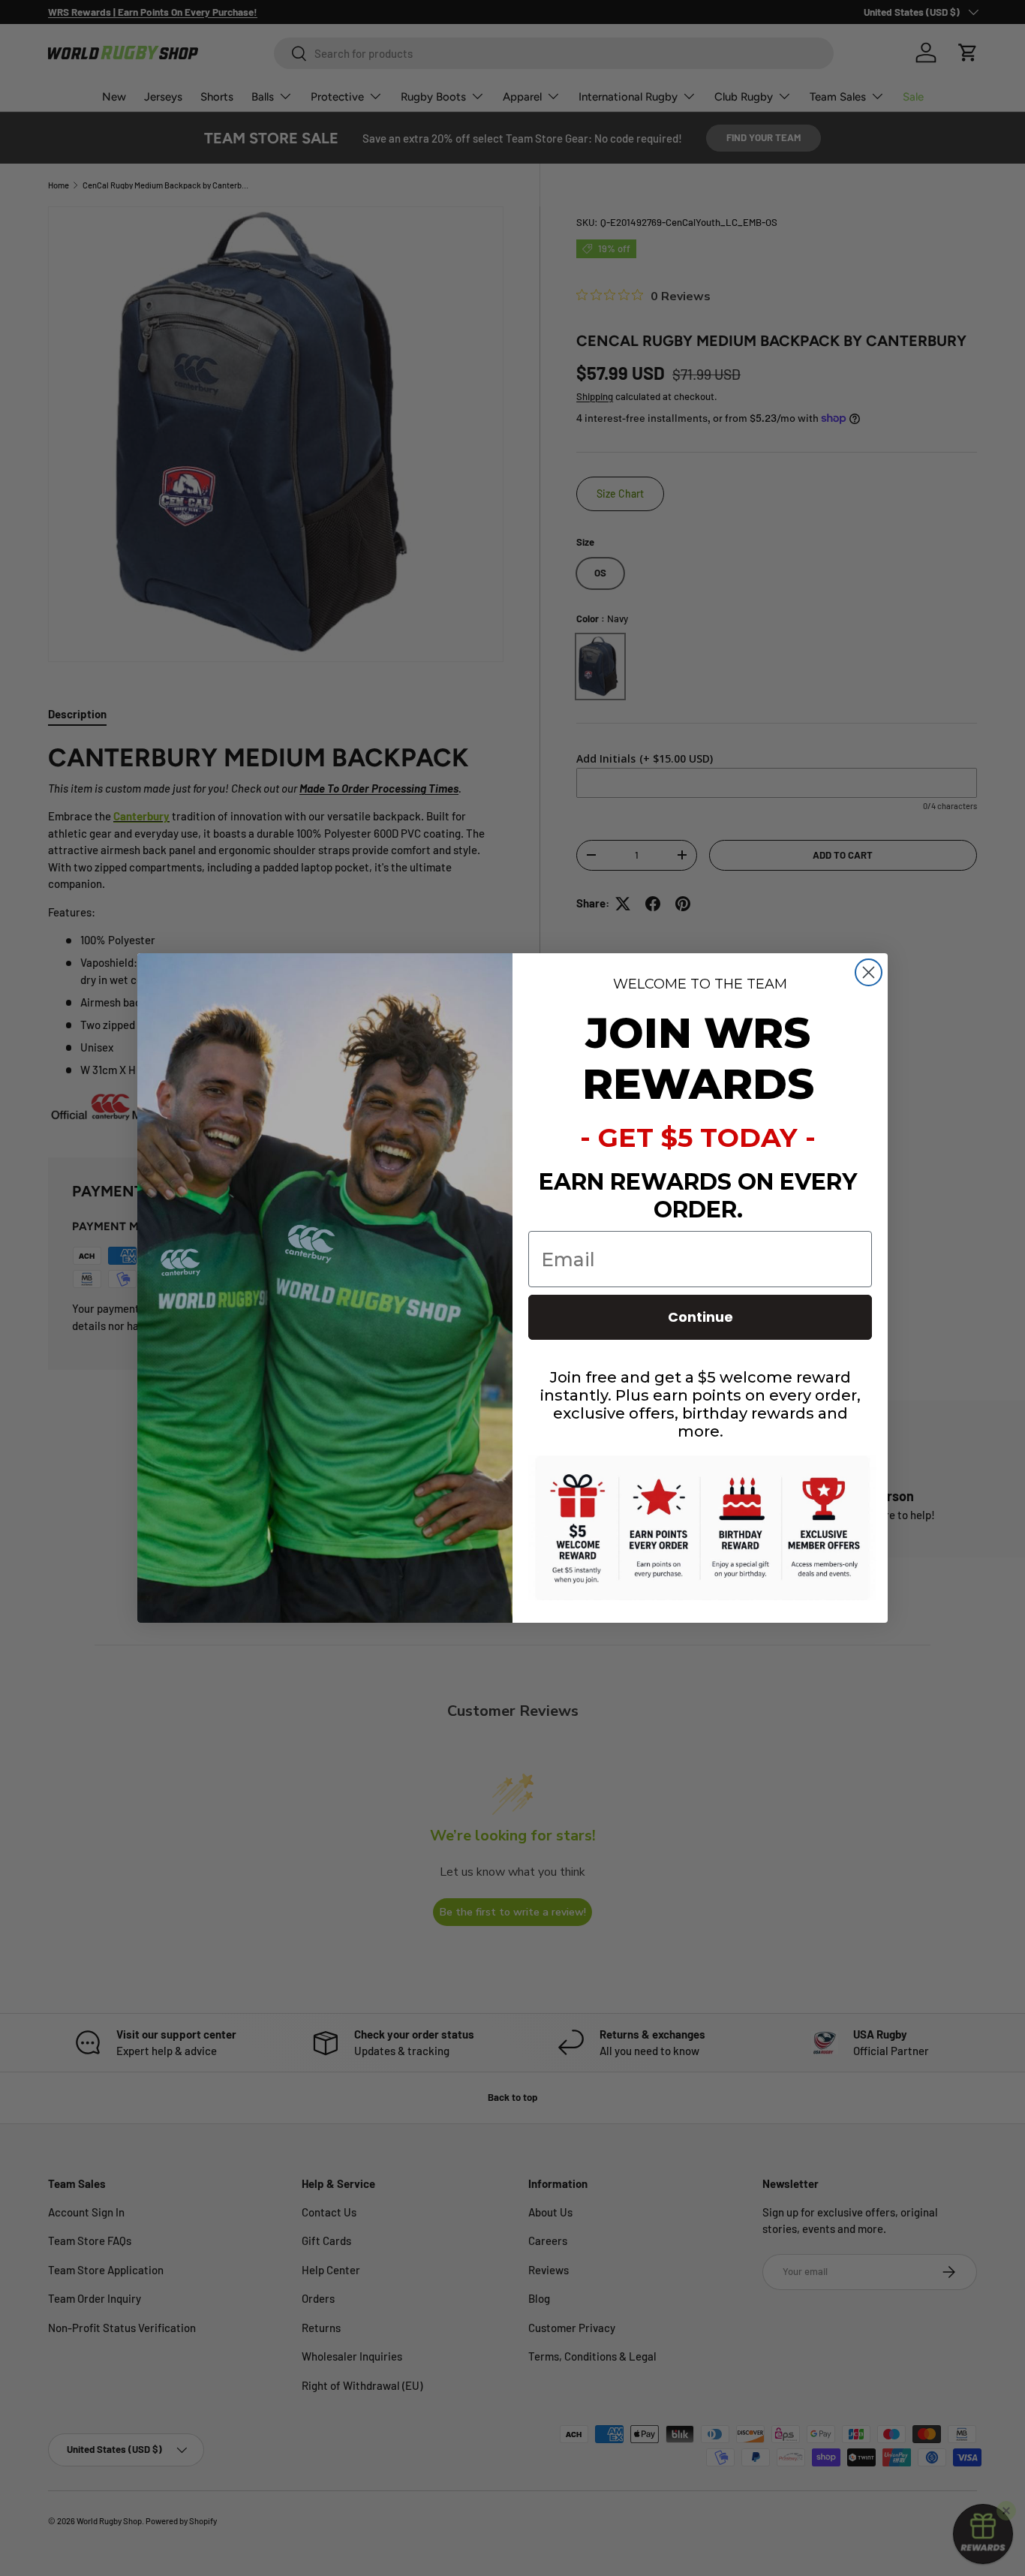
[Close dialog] (869, 972)
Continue (700, 1317)
